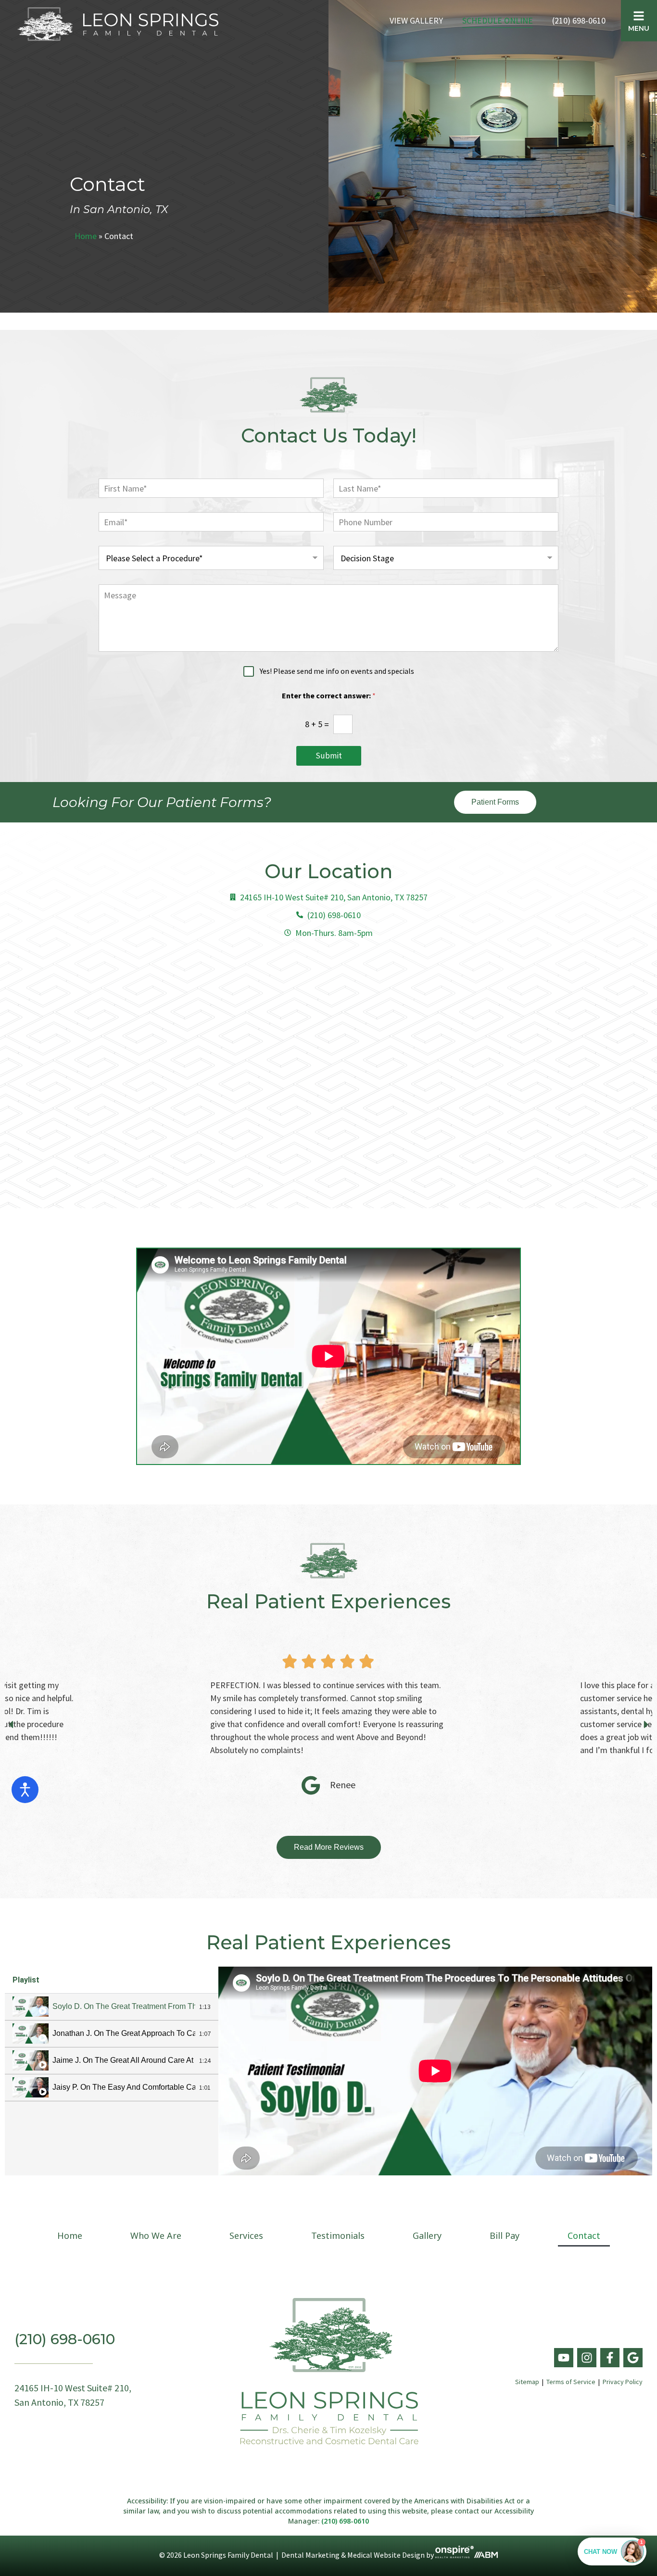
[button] (11, 1724)
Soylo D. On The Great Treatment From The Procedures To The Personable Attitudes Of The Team (124, 2006)
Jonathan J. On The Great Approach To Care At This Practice (124, 2033)
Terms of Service (571, 2382)
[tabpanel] (435, 2071)
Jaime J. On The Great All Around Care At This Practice (124, 2060)
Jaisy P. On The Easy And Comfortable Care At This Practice (124, 2087)
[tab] (112, 2007)
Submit (329, 756)
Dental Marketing (310, 2555)
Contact (584, 2235)
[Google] (633, 2358)
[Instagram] (587, 2358)
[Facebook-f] (610, 2358)
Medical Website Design (386, 2555)
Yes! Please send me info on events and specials (337, 671)
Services (246, 2235)
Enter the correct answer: (329, 696)
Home (86, 236)
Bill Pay (505, 2235)
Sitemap (527, 2382)
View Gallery (416, 20)
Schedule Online (498, 20)
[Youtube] (564, 2358)
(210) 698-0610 (579, 20)
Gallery (427, 2235)
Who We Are (156, 2235)
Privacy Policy (623, 2382)
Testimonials (338, 2235)
